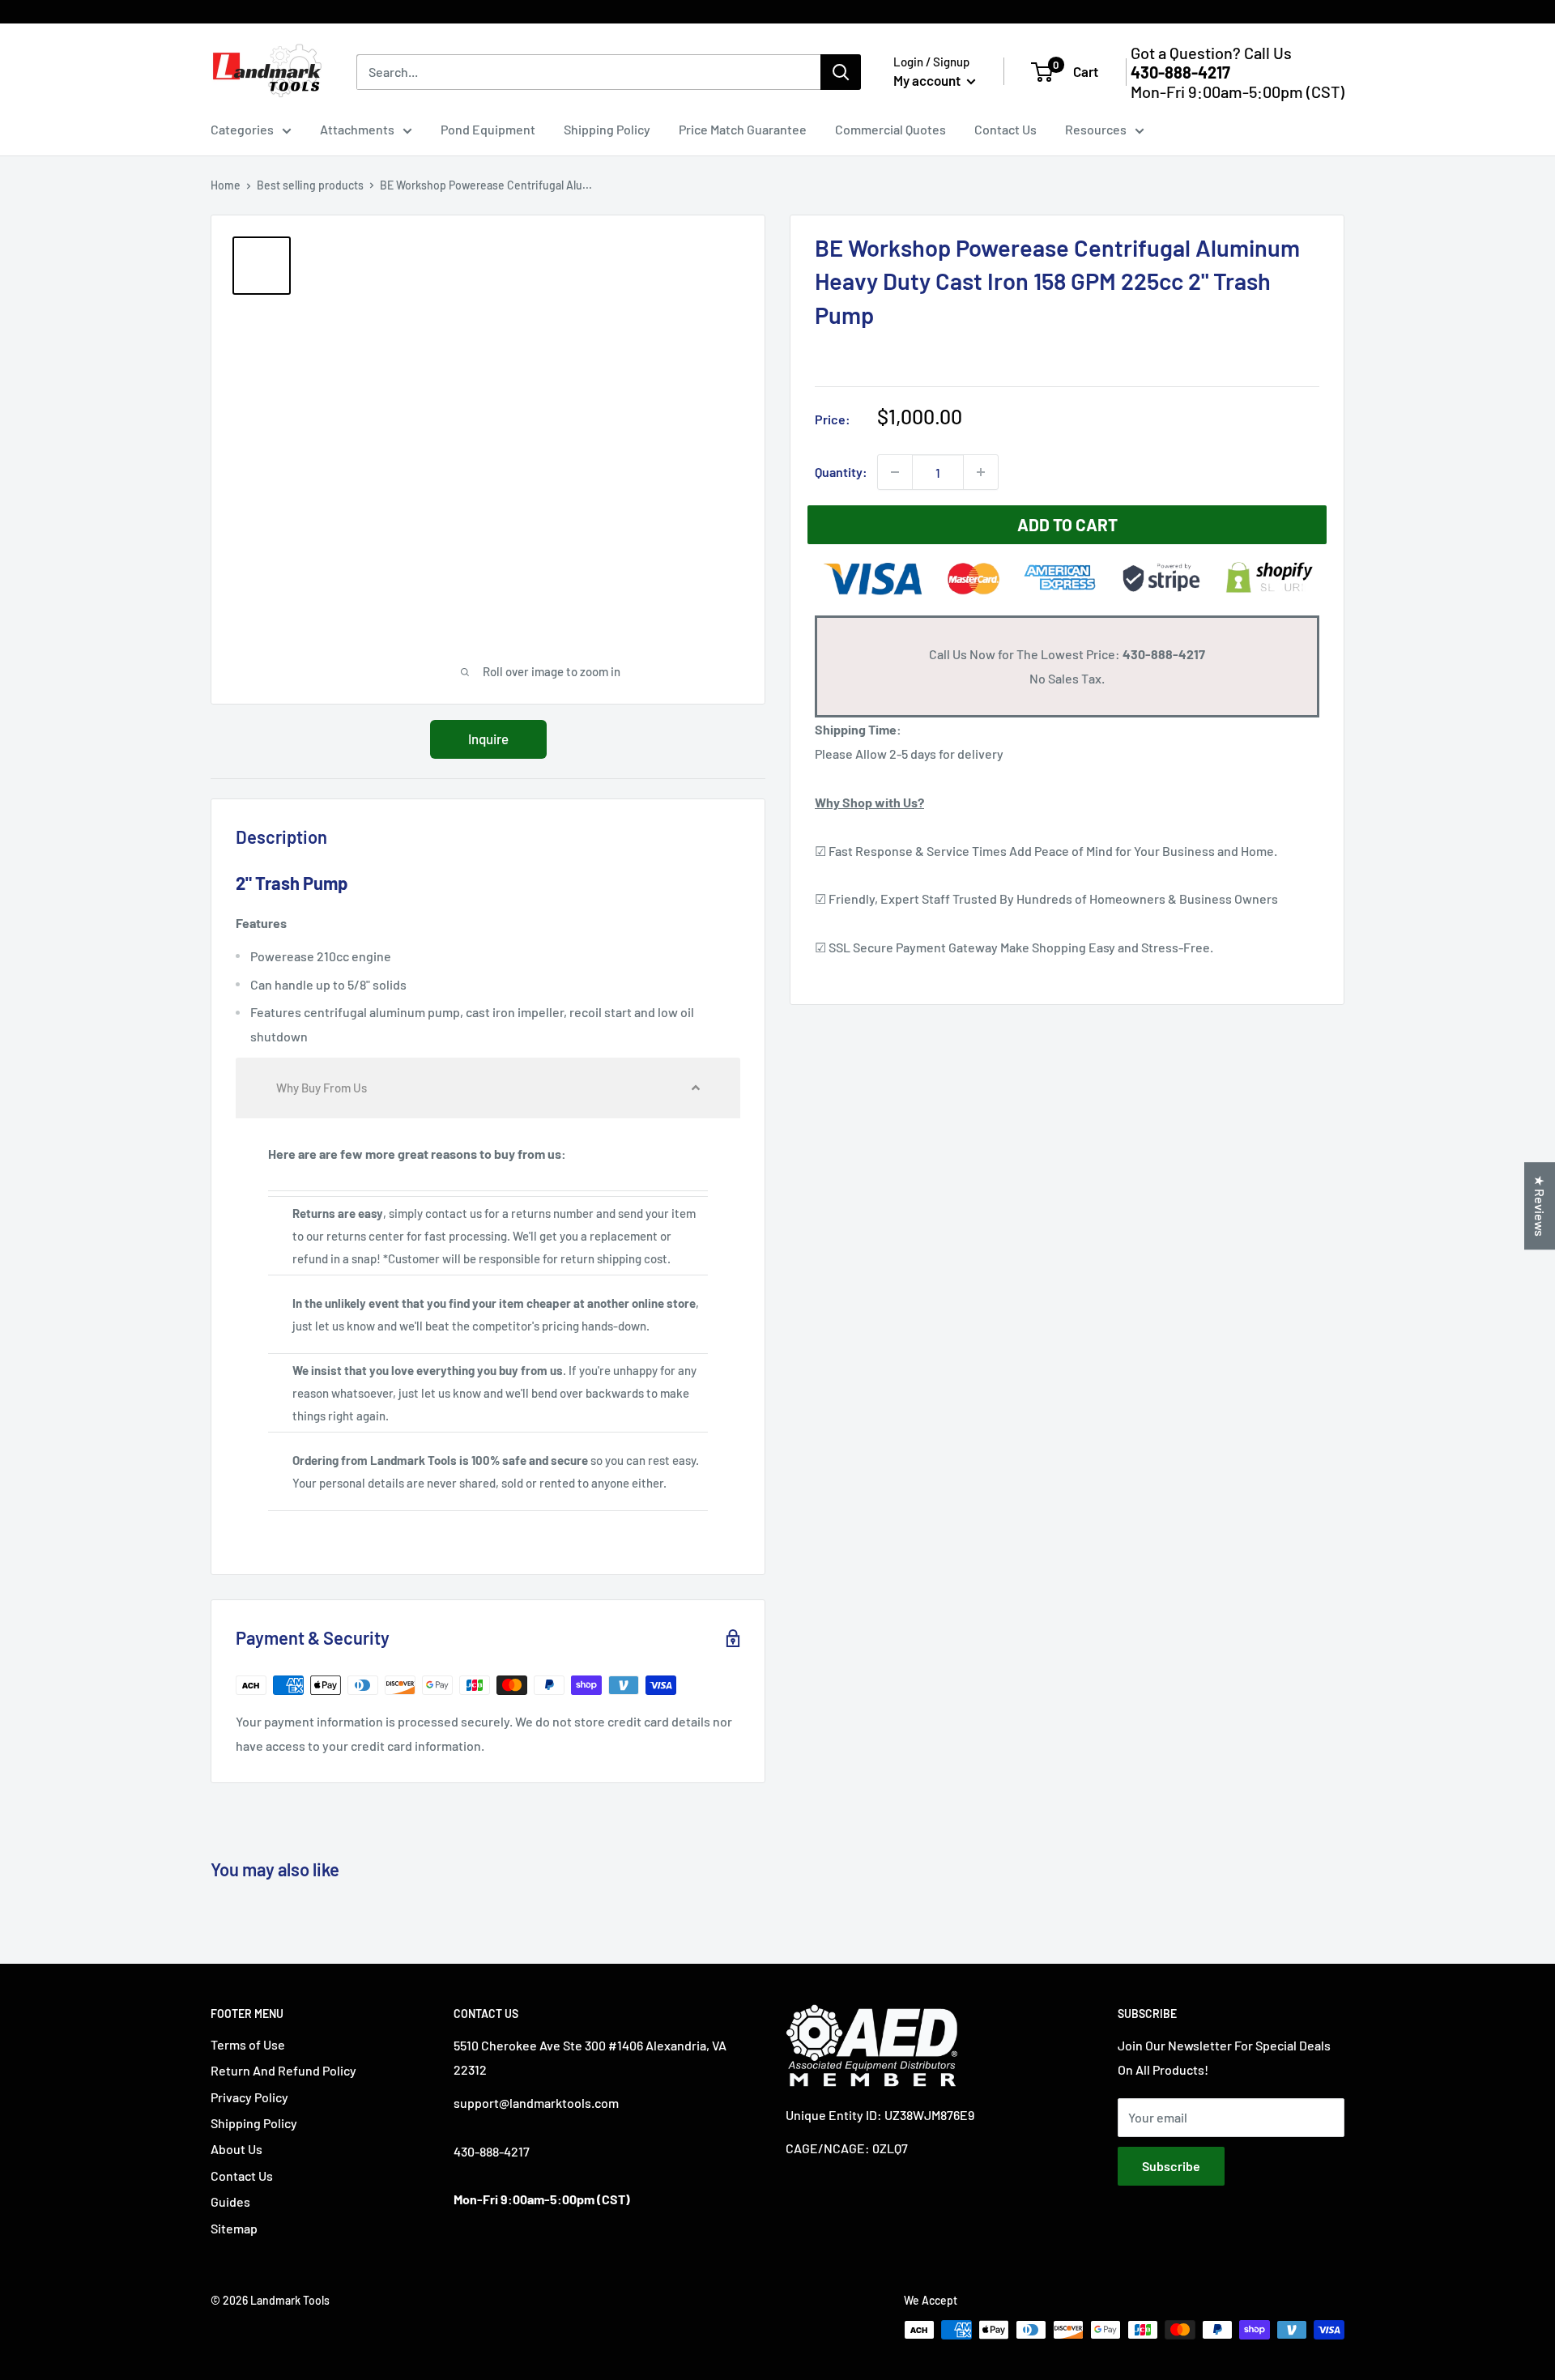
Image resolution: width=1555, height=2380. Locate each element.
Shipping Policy (607, 129)
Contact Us (1005, 129)
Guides (230, 2201)
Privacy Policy (249, 2097)
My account (928, 80)
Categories (242, 129)
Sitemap (234, 2228)
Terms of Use (248, 2044)
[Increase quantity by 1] (981, 472)
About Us (236, 2149)
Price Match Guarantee (743, 129)
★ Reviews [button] (1540, 1206)
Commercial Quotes (890, 129)
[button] (488, 1088)
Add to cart (1067, 524)
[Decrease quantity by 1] (895, 472)
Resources (1096, 129)
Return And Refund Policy (283, 2070)
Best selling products (310, 185)
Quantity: (841, 472)
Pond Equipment (488, 129)
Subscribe (1171, 2166)
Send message (778, 234)
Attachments (357, 129)
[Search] (841, 72)
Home (226, 185)
